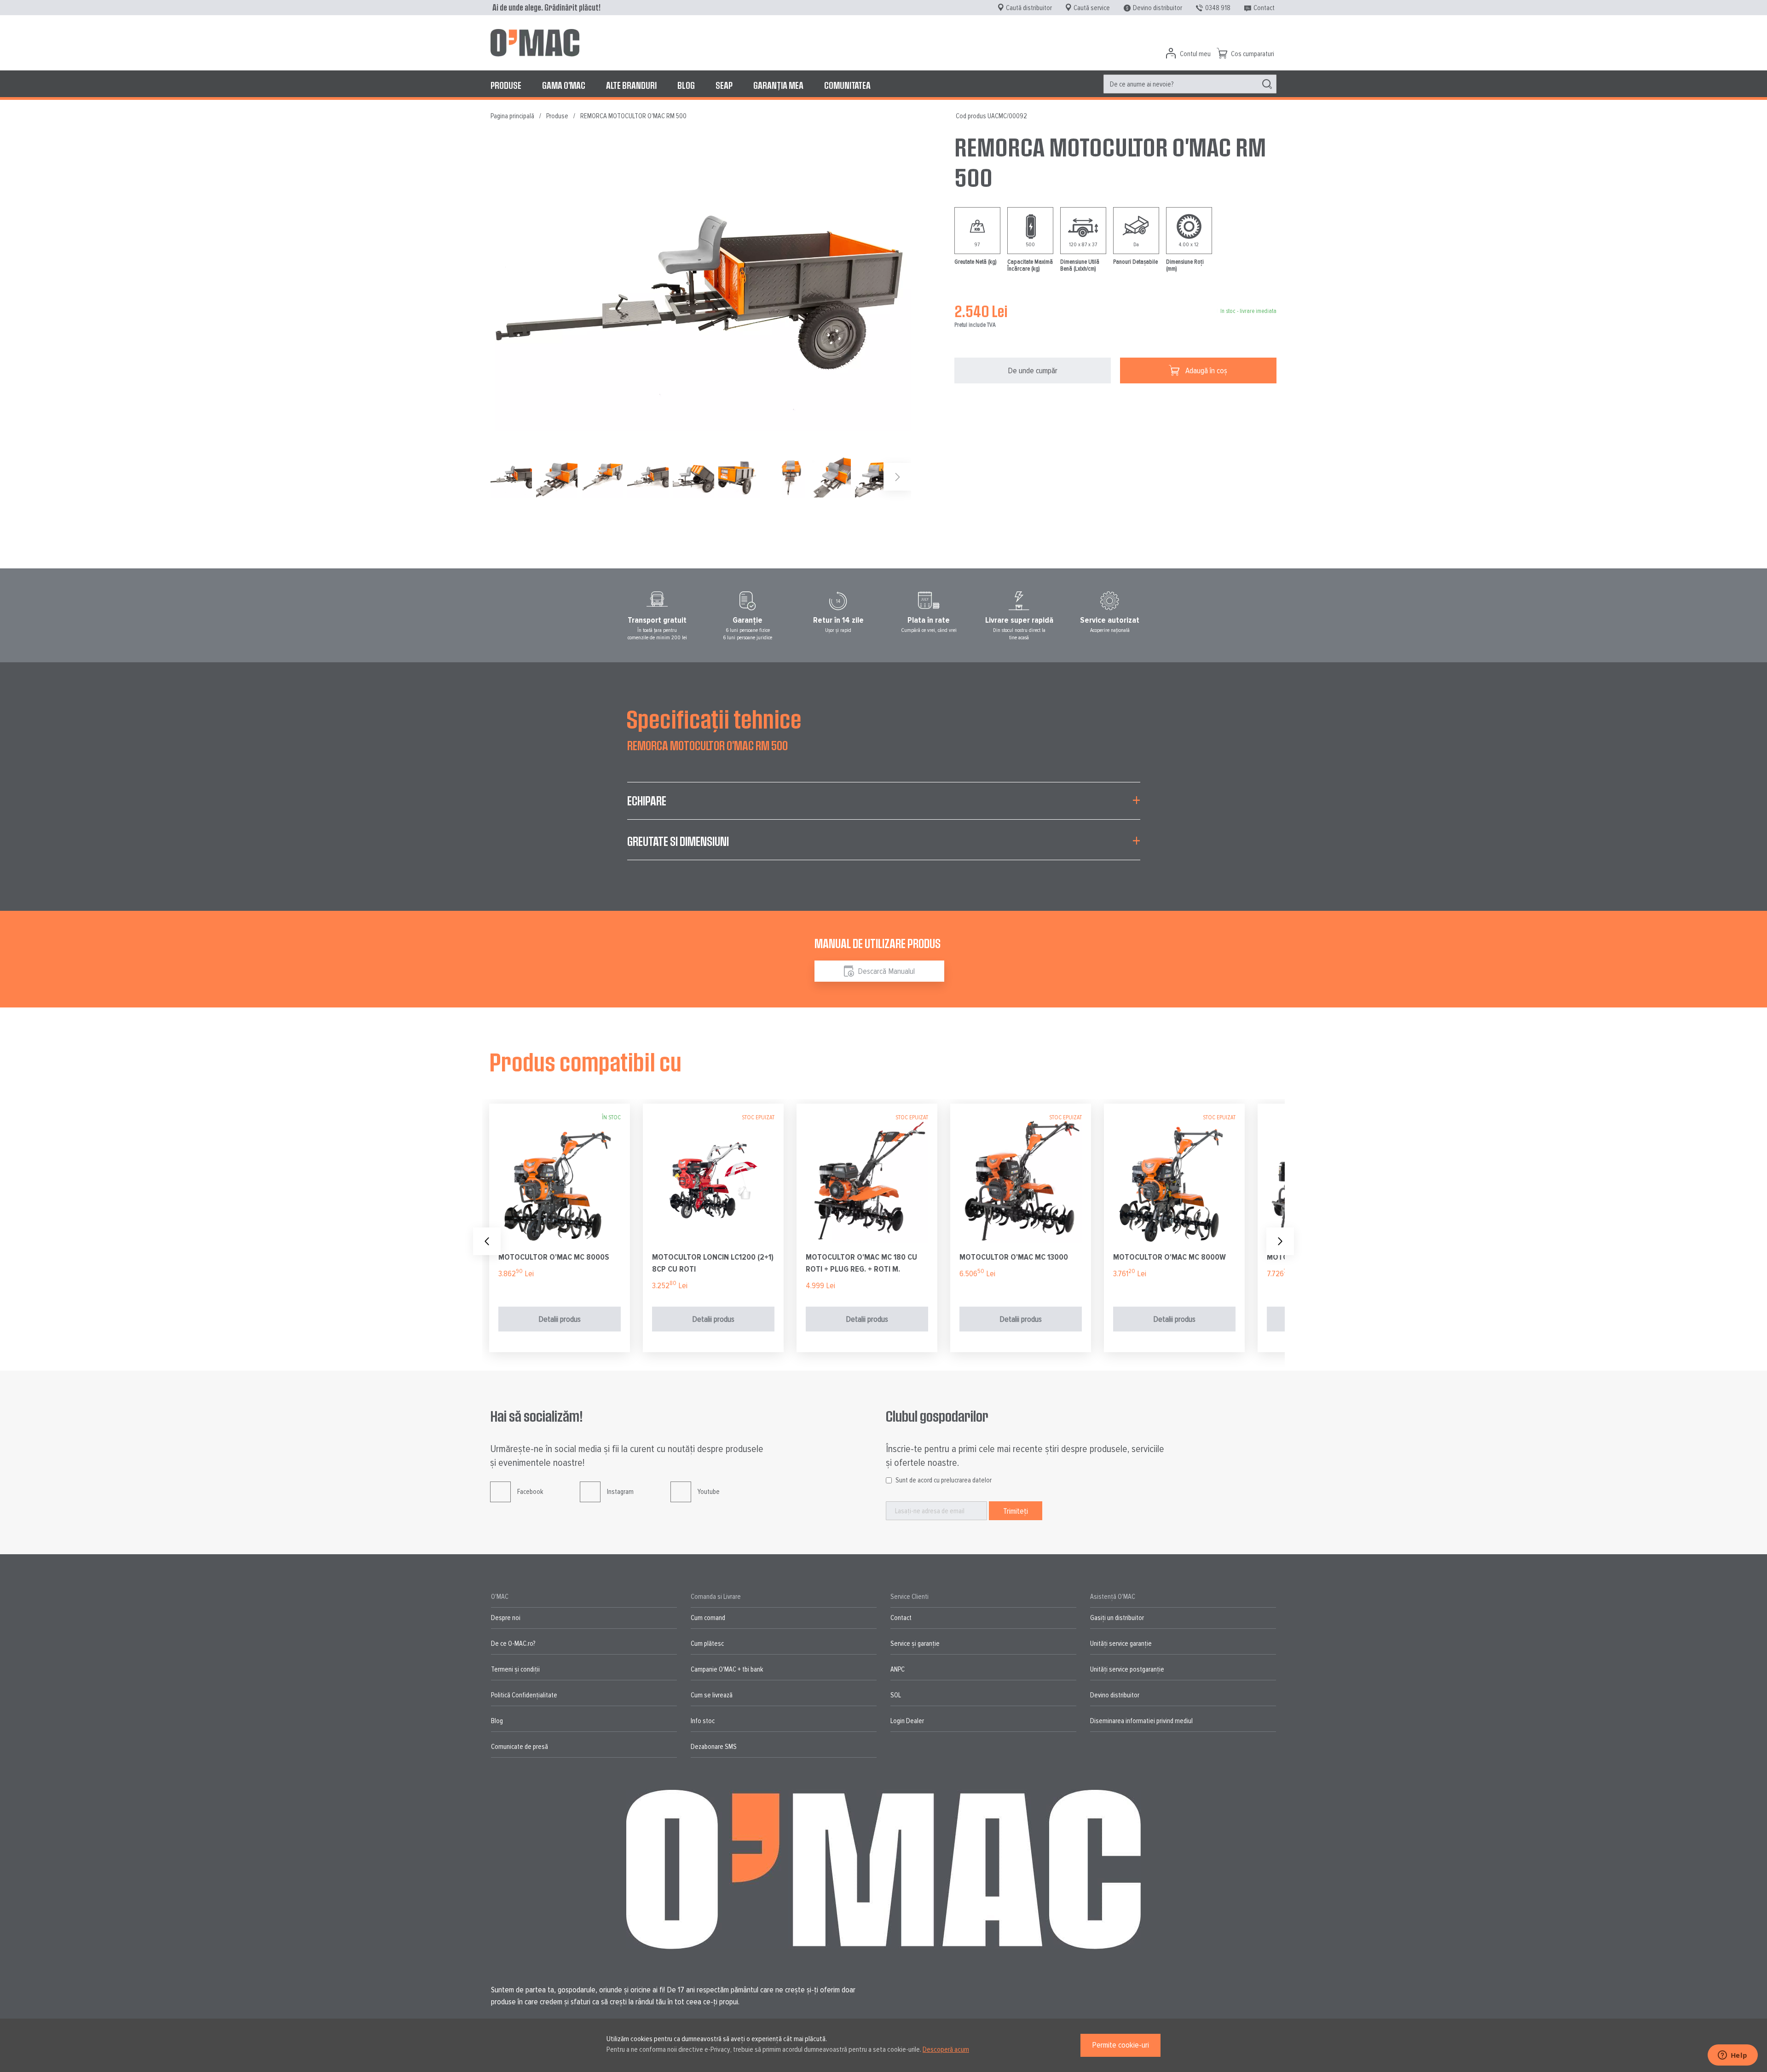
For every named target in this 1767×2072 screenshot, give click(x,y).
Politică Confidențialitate (524, 1695)
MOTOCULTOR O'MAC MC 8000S (554, 1257)
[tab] (884, 806)
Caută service (1092, 8)
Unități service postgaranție (1127, 1669)
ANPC (898, 1669)
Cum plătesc (707, 1644)
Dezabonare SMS (714, 1747)
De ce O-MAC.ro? (513, 1644)
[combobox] (1190, 84)
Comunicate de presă (520, 1747)
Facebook (530, 1492)
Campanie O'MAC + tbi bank (727, 1669)
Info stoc (703, 1721)
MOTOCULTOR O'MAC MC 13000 (1014, 1257)
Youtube (709, 1492)
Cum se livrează (712, 1695)
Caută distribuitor (1029, 8)
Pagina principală (512, 116)
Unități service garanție (1121, 1644)
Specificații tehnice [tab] (714, 718)
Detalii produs (560, 1319)
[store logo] (535, 43)
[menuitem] (506, 85)
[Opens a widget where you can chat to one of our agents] (1732, 2056)
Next (1280, 1241)
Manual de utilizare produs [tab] (878, 943)
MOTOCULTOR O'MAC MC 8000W (1169, 1257)
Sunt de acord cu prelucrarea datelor (944, 1480)
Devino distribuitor (1158, 8)
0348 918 (1218, 8)
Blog (497, 1721)
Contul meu (1195, 54)
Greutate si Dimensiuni (678, 841)
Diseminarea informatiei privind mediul (1141, 1721)
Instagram (620, 1492)
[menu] (883, 85)
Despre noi (506, 1618)
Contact (1264, 8)
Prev (487, 1241)
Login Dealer (907, 1721)
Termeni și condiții (515, 1669)
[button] (559, 477)
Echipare (647, 801)
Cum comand (708, 1618)
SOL (896, 1695)
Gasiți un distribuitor (1117, 1618)
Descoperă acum (946, 2049)
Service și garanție (915, 1644)
